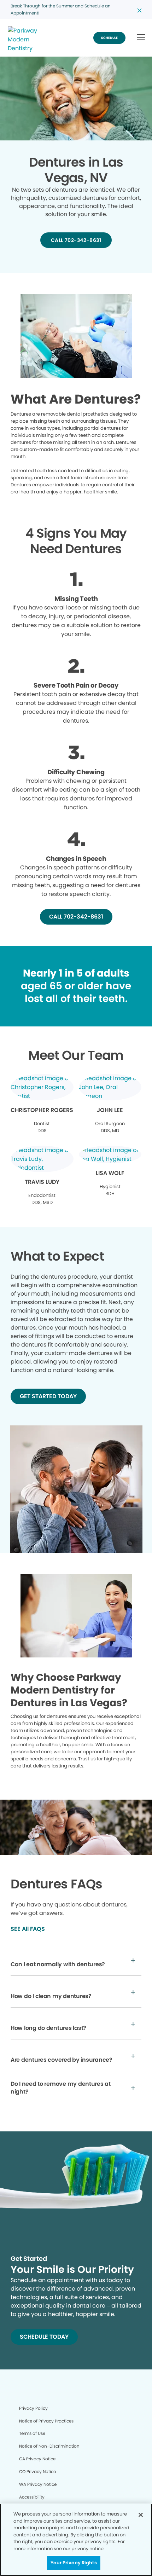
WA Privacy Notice (38, 2484)
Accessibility (32, 2497)
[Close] (141, 2515)
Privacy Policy (33, 2408)
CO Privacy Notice (37, 2471)
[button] (141, 38)
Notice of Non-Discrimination (49, 2446)
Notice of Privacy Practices (46, 2421)
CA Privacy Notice (37, 2459)
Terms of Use (32, 2433)
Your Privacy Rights (74, 2563)
